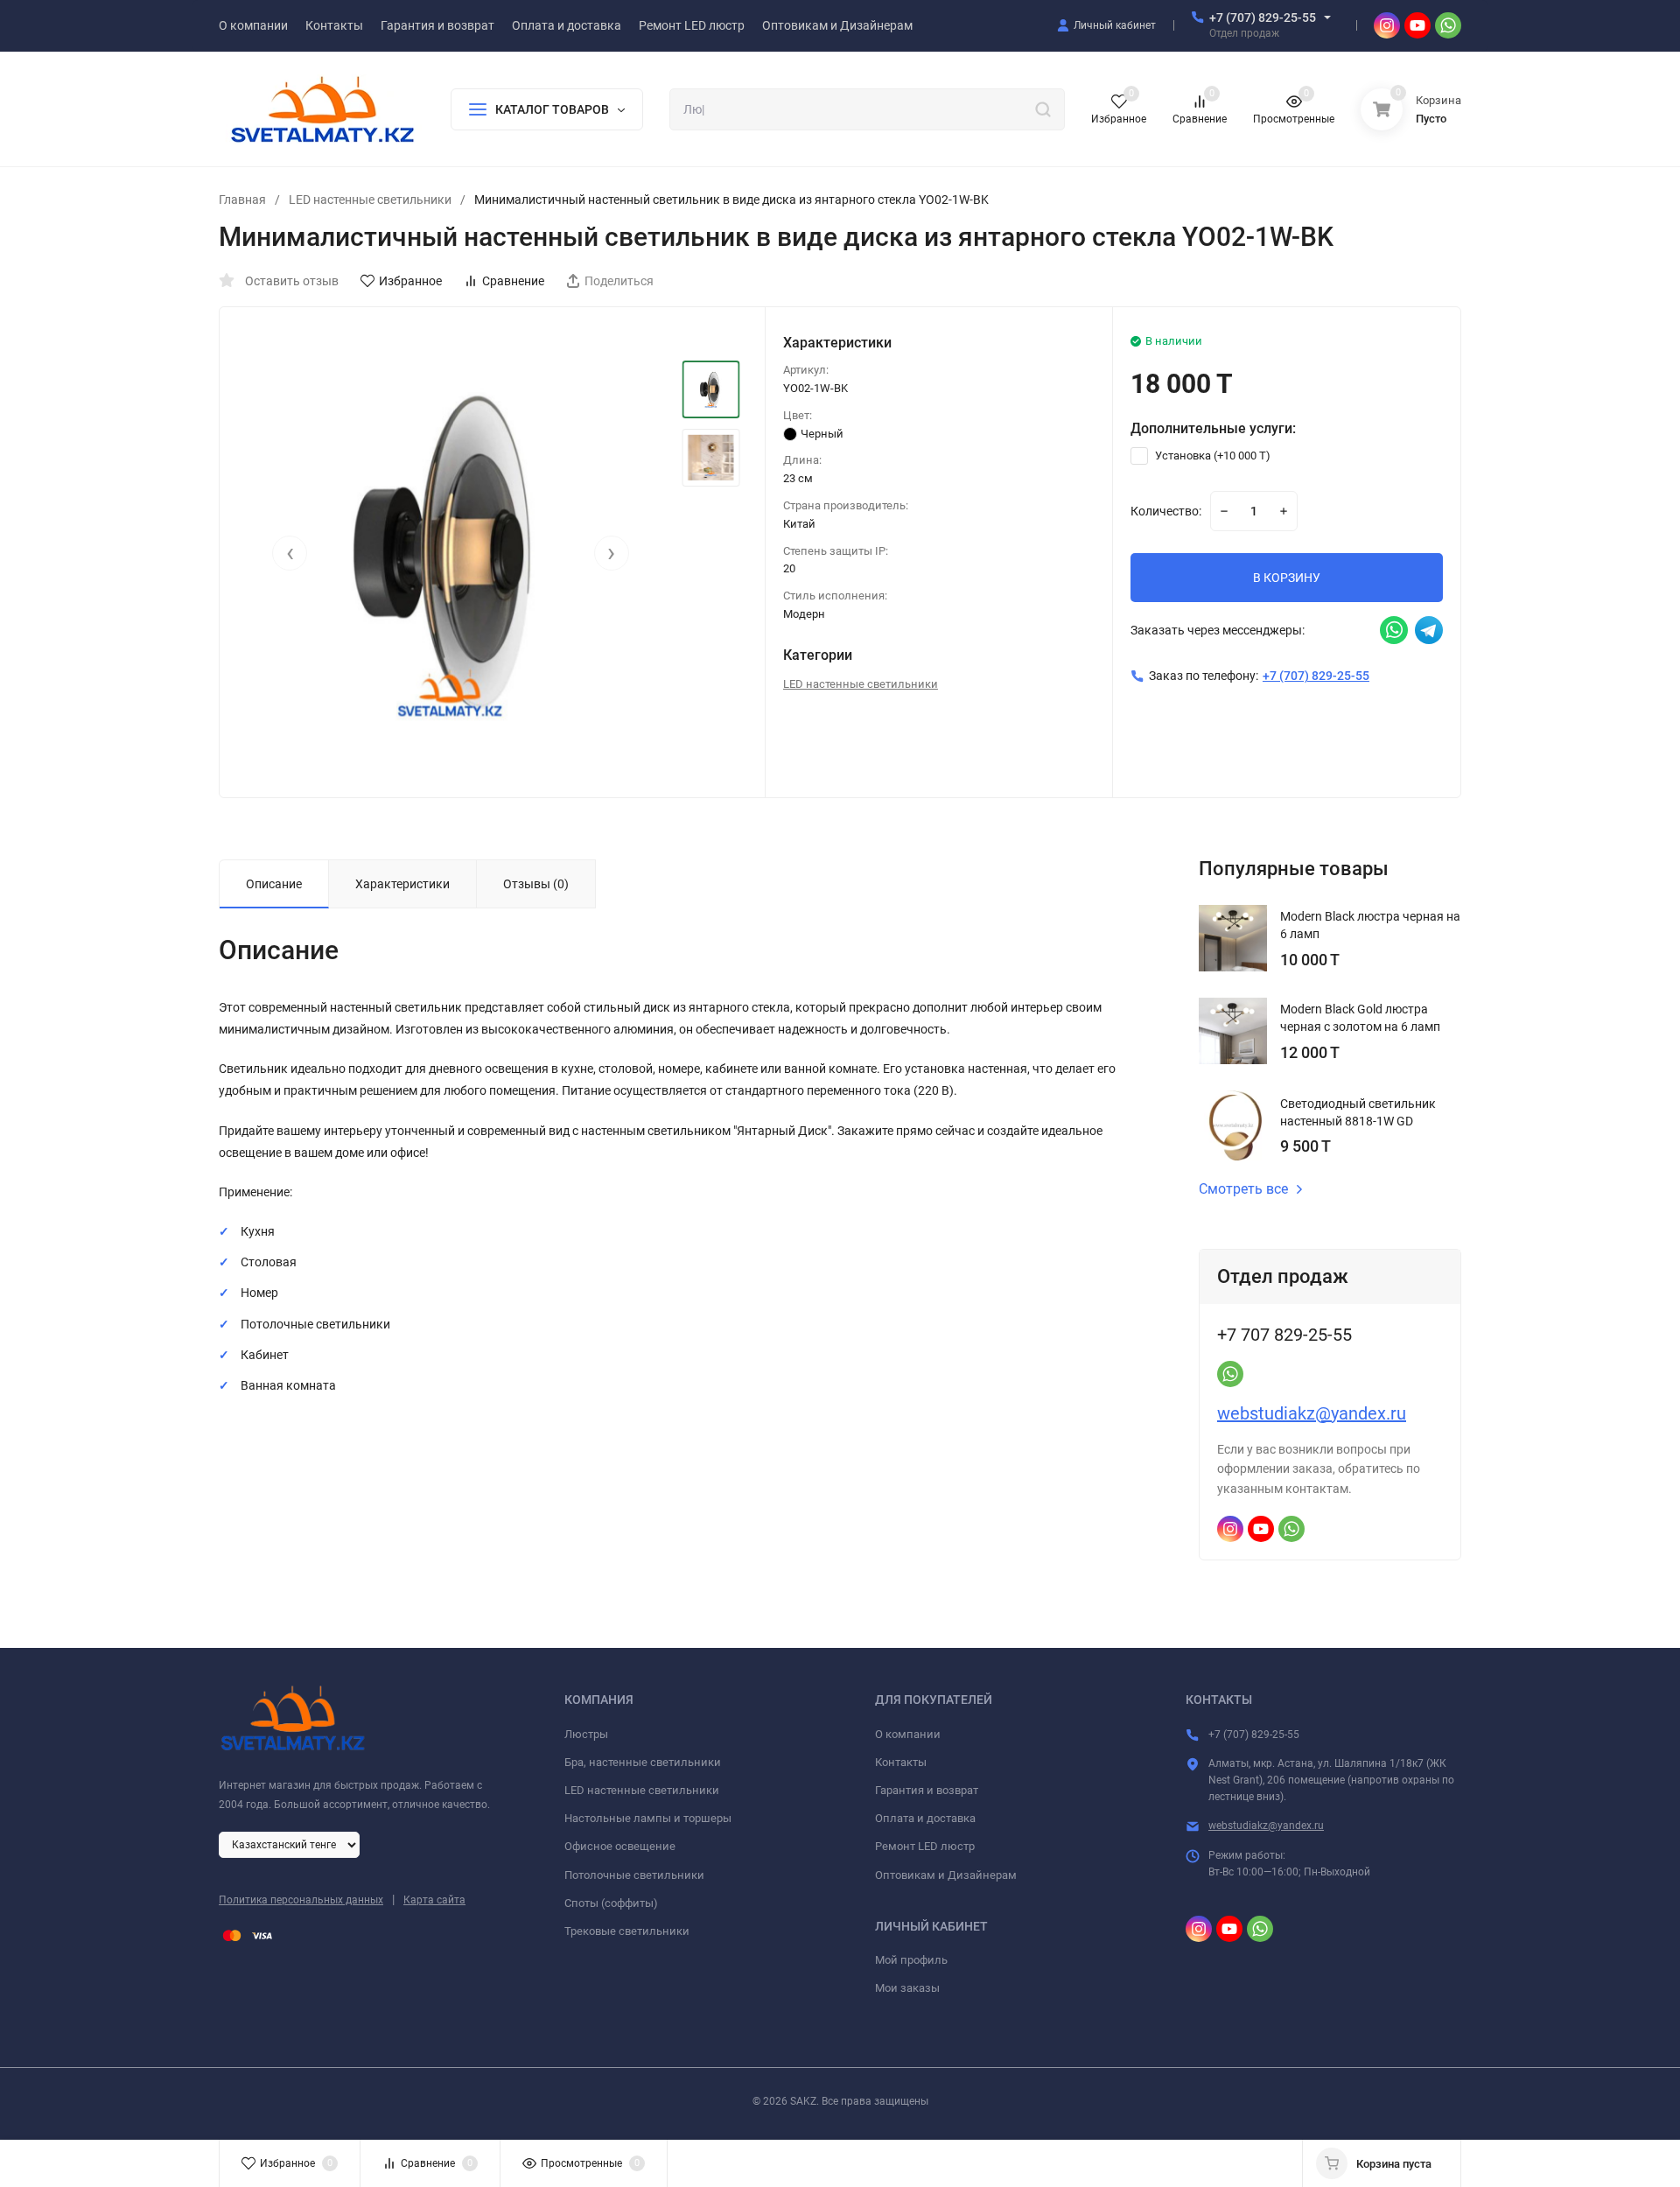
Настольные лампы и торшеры (648, 1818)
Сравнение (513, 281)
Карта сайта (434, 1900)
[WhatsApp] (1448, 25)
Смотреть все (1243, 1189)
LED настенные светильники (370, 200)
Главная (242, 200)
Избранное (410, 281)
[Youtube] (1417, 25)
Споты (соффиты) (611, 1903)
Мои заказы (907, 1988)
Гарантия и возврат (927, 1790)
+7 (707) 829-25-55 (1263, 18)
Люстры (586, 1734)
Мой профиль (911, 1960)
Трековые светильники (627, 1931)
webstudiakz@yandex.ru (1312, 1413)
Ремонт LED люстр (925, 1846)
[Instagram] (1387, 25)
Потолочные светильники (634, 1875)
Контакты (901, 1762)
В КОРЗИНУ (1287, 578)
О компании (908, 1734)
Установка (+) (1211, 456)
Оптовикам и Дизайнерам (946, 1875)
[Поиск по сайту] (1043, 109)
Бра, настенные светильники (643, 1762)
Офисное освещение (620, 1846)
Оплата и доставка (925, 1818)
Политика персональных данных (301, 1900)
